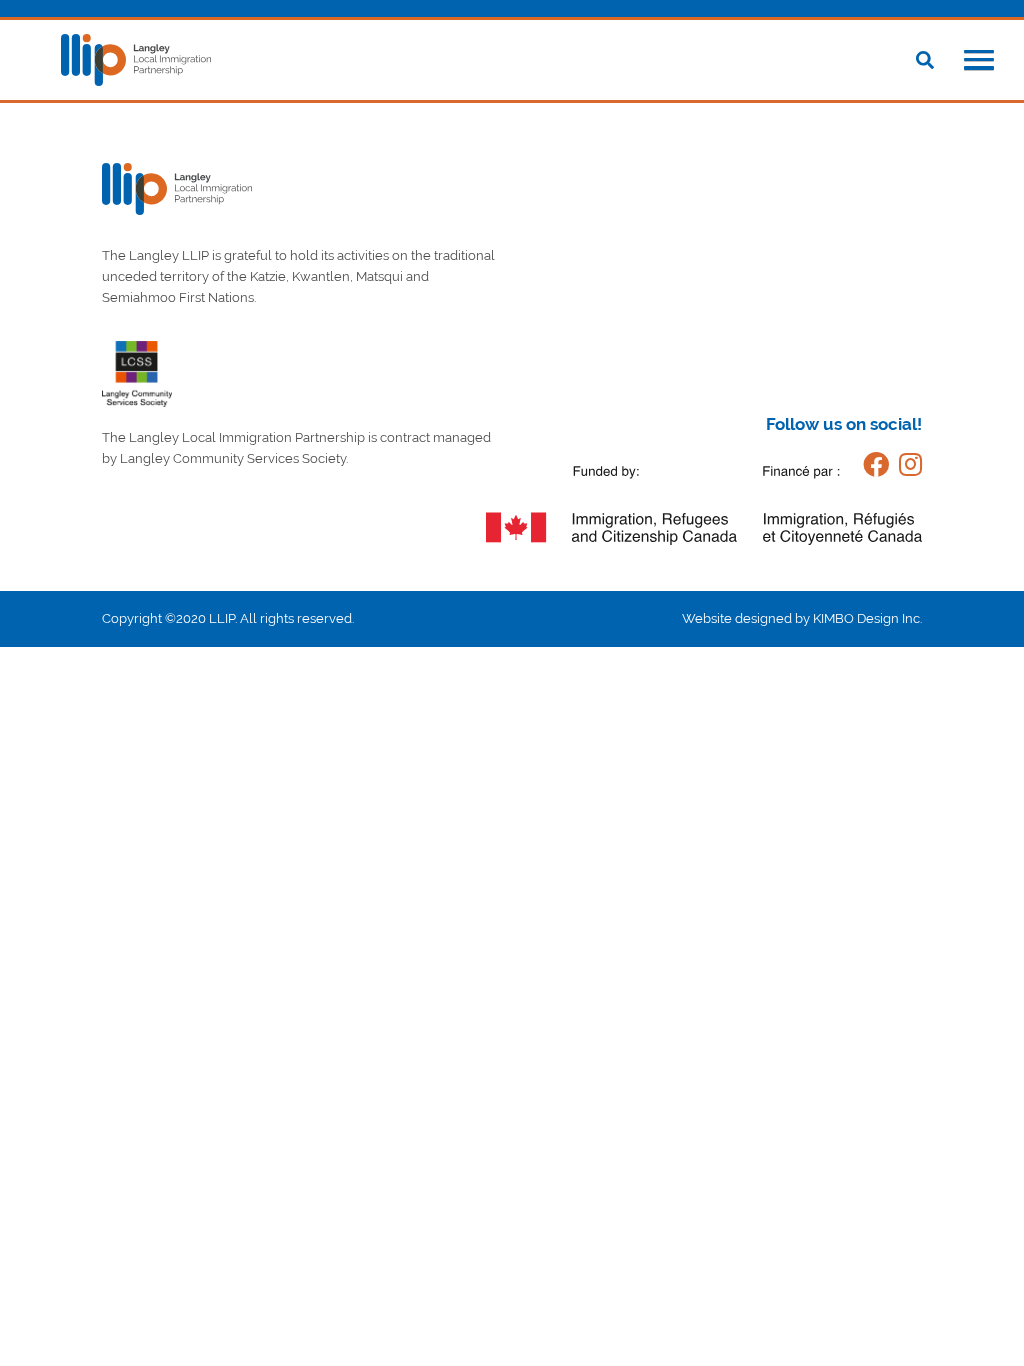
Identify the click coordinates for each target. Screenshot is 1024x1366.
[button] (979, 62)
